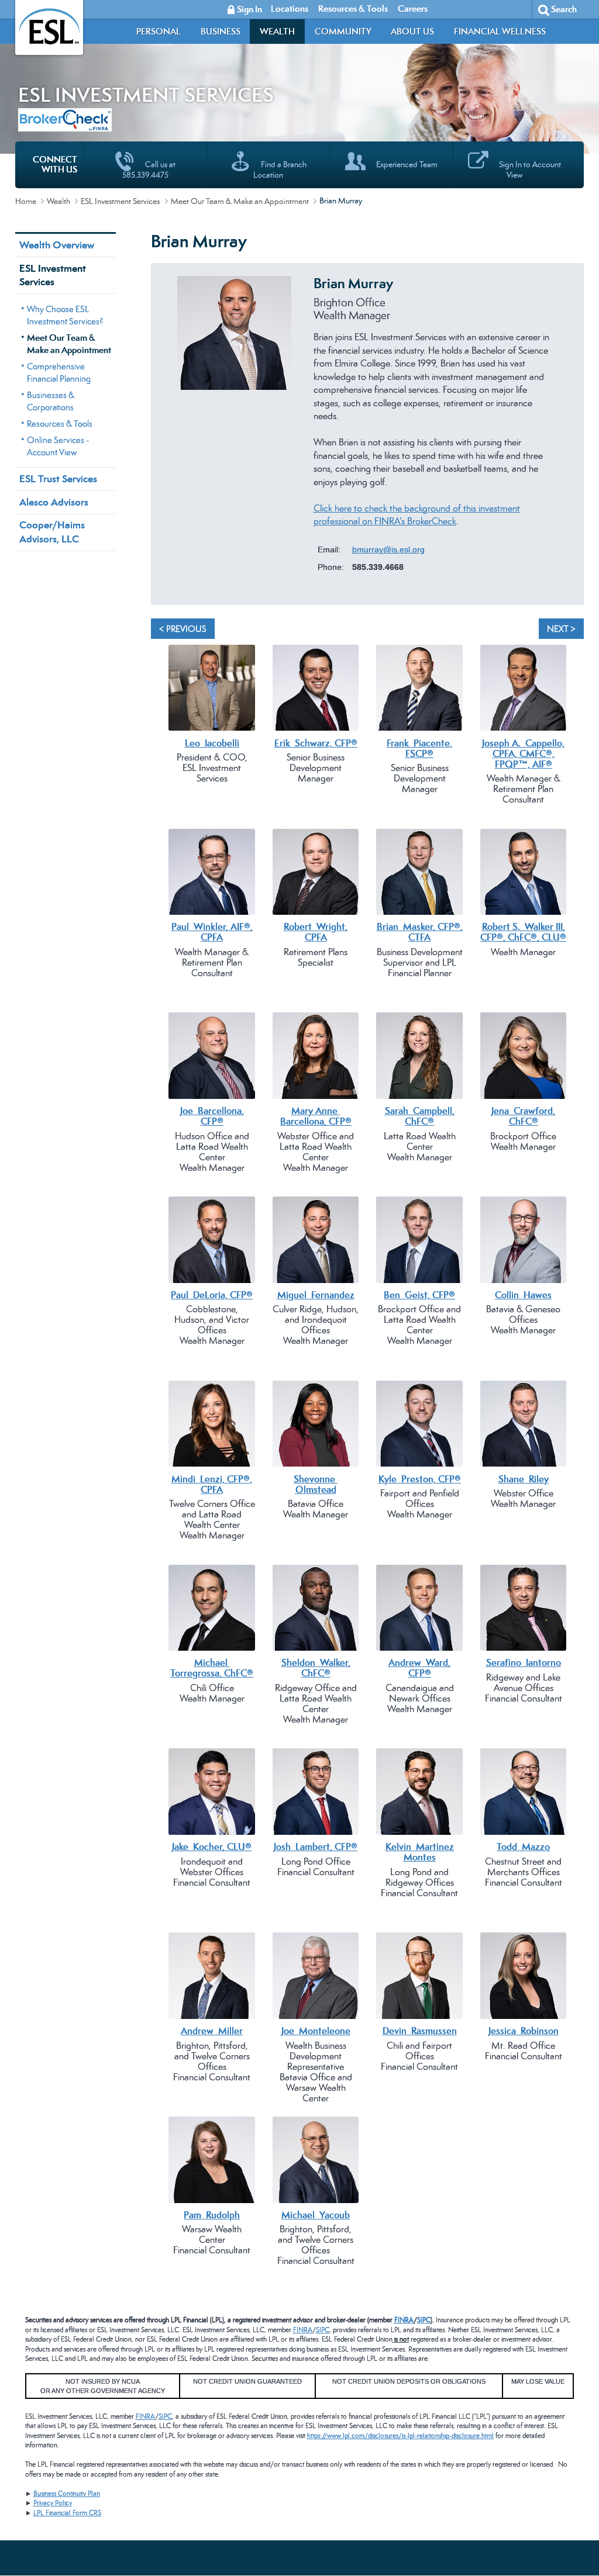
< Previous (183, 629)
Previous (166, 442)
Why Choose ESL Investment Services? (65, 315)
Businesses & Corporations (51, 401)
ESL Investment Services (120, 201)
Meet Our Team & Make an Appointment (240, 201)
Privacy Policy (53, 2503)
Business (221, 31)
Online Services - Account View (58, 446)
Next (569, 442)
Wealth (277, 31)
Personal (159, 31)
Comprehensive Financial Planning (59, 372)
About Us (412, 31)
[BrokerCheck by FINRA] (65, 117)
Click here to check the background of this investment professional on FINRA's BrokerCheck (417, 515)
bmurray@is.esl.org (388, 549)
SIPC (424, 2320)
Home (26, 201)
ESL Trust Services (58, 479)
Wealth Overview (57, 245)
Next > (561, 629)
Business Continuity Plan (67, 2494)
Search (564, 9)
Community (343, 31)
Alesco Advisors (54, 502)
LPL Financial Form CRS (67, 2513)
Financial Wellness (500, 31)
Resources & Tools (60, 423)
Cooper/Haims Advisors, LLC (52, 532)
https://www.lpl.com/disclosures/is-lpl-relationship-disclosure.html (400, 2436)
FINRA (404, 2320)
